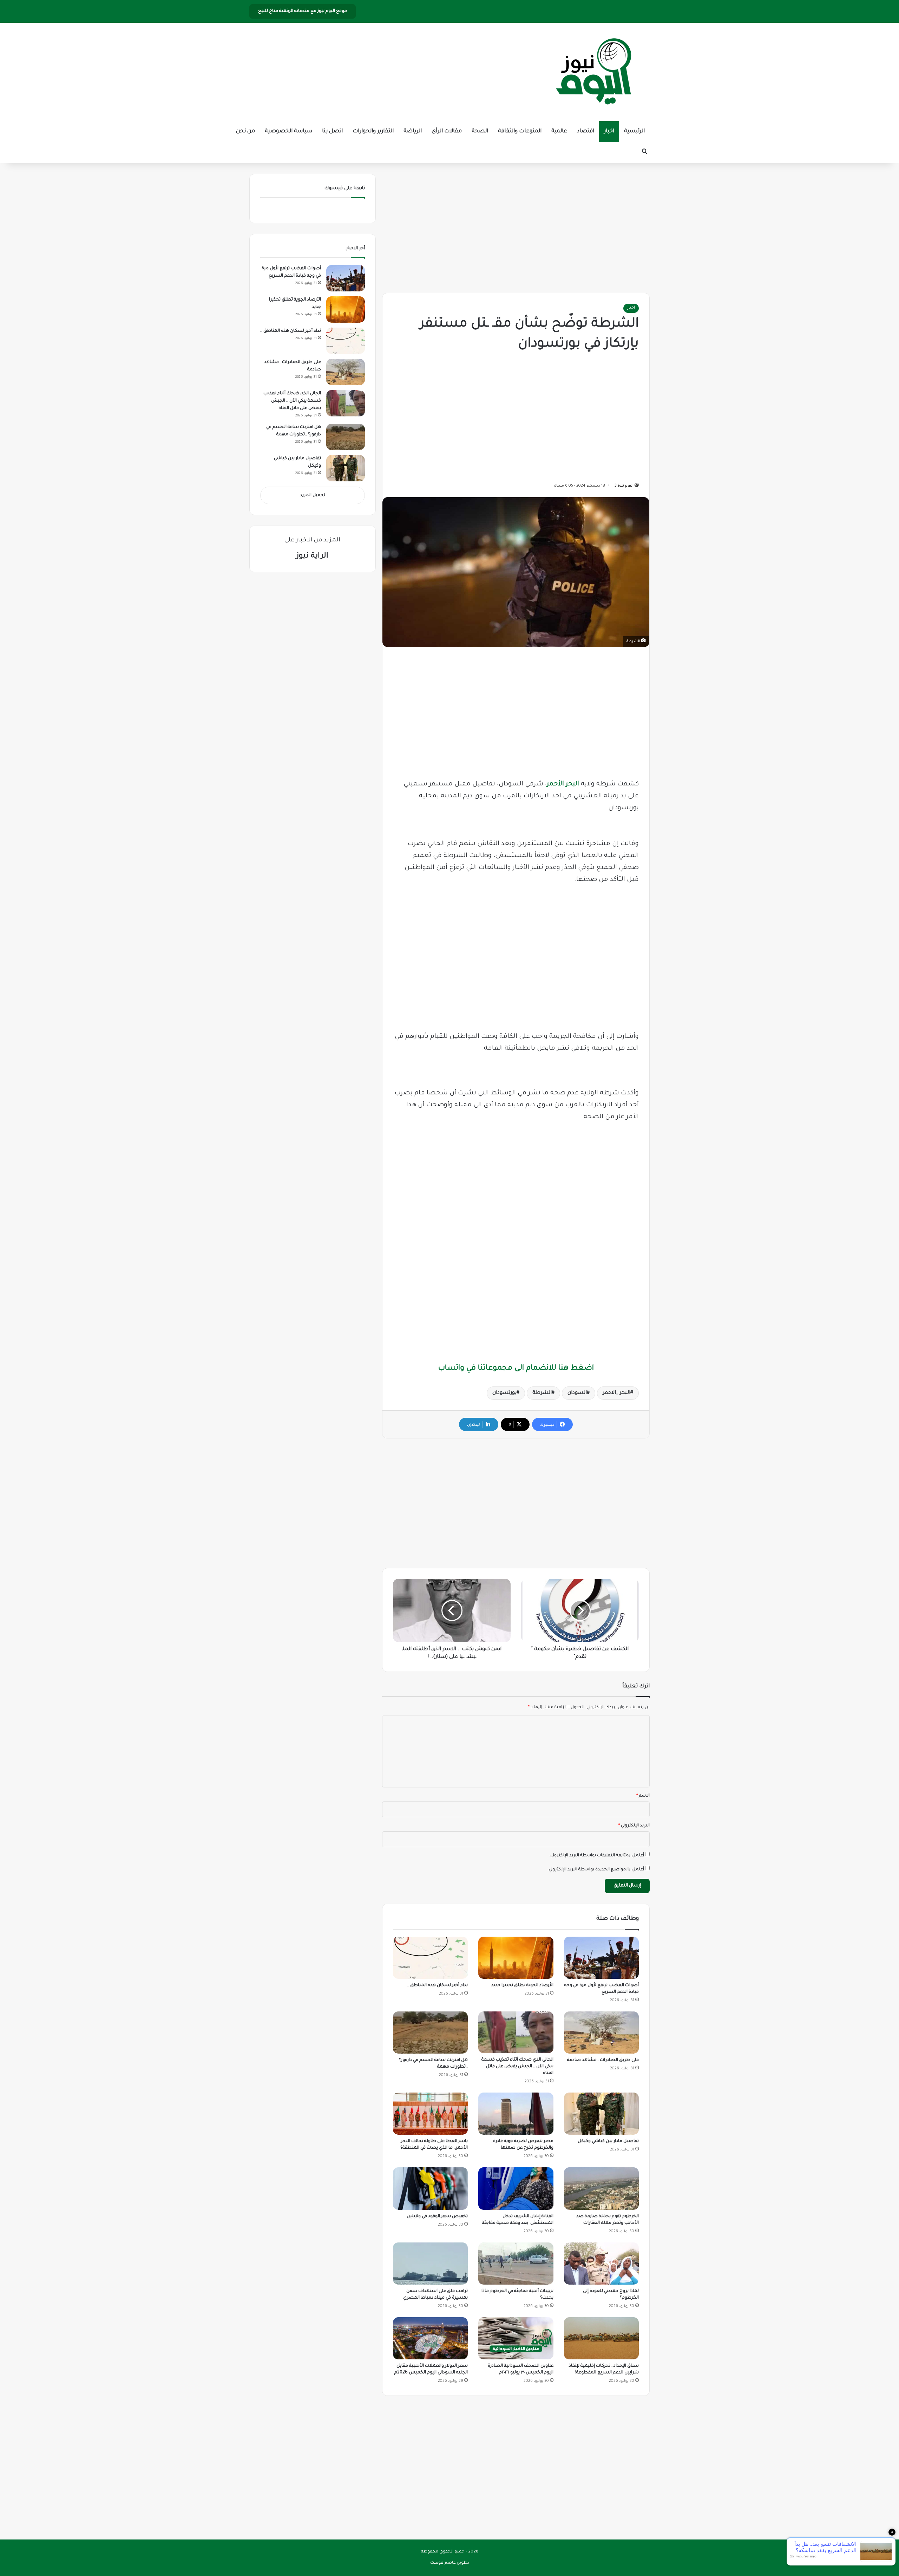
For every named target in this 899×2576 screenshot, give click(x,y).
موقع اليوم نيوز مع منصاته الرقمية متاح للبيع (303, 11)
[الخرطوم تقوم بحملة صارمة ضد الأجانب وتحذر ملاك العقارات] (601, 2188)
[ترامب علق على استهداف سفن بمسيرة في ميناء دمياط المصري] (430, 2264)
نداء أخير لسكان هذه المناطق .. (437, 1985)
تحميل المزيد (313, 496)
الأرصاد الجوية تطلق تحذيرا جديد (522, 1985)
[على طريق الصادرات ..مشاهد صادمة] (601, 2033)
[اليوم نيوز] (593, 72)
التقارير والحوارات (373, 131)
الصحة (480, 131)
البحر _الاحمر (616, 1393)
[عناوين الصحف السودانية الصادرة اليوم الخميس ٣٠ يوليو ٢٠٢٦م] (516, 2338)
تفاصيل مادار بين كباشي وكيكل (608, 2141)
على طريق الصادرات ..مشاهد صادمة (603, 2060)
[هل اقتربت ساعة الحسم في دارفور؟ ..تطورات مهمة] (430, 2033)
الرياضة (413, 131)
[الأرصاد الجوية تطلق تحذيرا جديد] (516, 1958)
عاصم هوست (443, 2563)
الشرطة (542, 1393)
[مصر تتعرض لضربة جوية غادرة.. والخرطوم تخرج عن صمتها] (516, 2114)
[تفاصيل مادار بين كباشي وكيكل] (601, 2114)
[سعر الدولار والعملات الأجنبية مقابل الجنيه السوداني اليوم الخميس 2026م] (430, 2338)
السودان (577, 1393)
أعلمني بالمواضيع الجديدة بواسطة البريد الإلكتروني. (596, 1870)
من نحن (245, 131)
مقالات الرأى (447, 131)
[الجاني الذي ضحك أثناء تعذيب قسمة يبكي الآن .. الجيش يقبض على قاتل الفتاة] (516, 2032)
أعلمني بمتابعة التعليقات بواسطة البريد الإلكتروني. (597, 1856)
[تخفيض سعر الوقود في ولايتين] (430, 2188)
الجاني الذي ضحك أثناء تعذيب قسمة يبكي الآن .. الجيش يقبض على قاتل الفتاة (517, 2067)
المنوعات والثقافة (520, 131)
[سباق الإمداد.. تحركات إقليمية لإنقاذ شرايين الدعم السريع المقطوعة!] (601, 2338)
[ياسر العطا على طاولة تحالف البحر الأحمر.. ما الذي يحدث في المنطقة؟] (430, 2114)
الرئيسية (634, 131)
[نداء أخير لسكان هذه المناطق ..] (430, 1958)
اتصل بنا (332, 131)
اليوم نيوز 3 (624, 486)
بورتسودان (504, 1393)
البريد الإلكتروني (634, 1826)
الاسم (643, 1796)
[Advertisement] (516, 226)
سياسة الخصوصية (288, 131)
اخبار (609, 131)
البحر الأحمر (563, 784)
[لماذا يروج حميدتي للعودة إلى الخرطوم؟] (601, 2264)
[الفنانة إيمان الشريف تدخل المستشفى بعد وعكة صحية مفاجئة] (516, 2188)
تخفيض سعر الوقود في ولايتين (437, 2216)
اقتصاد (586, 131)
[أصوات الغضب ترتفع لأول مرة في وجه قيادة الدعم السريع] (601, 1958)
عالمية (559, 131)
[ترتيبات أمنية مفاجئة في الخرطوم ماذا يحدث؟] (516, 2264)
